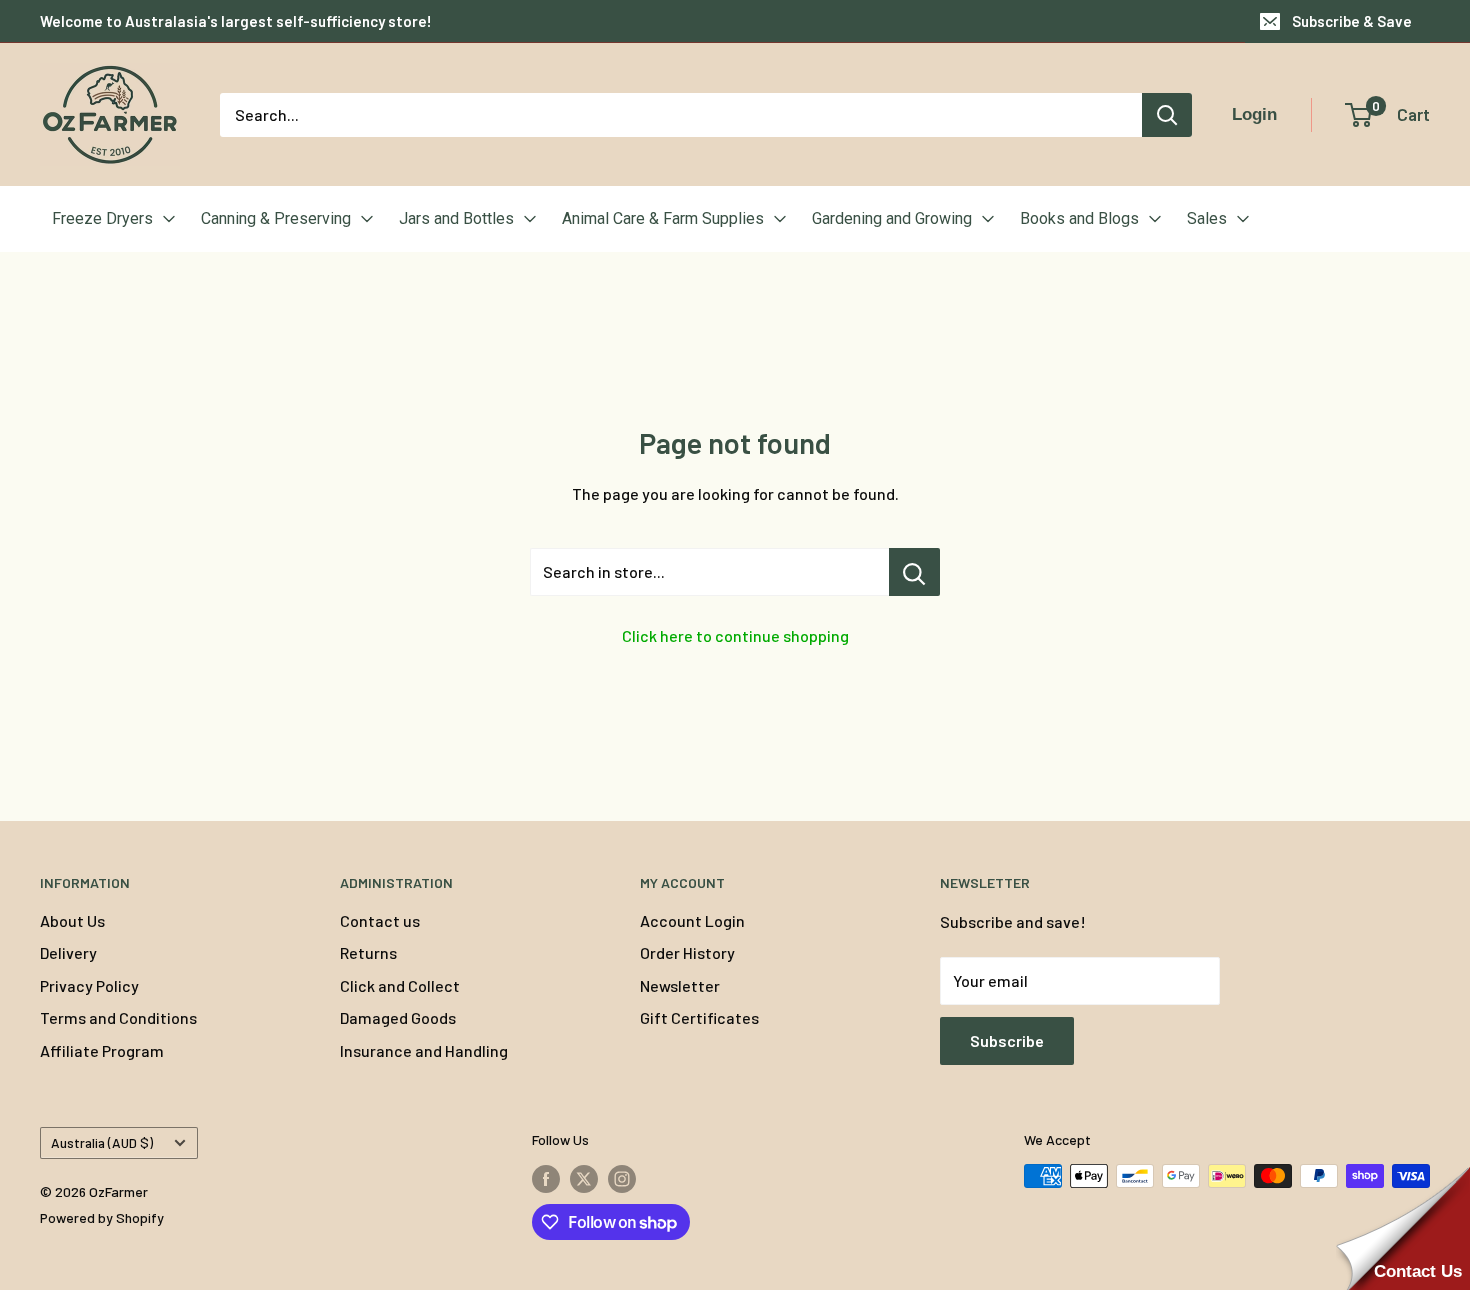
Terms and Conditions (118, 1017)
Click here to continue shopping (735, 635)
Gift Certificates (699, 1017)
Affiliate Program (102, 1050)
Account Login (692, 920)
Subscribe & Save (1352, 21)
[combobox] (681, 115)
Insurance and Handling (424, 1050)
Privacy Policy (89, 985)
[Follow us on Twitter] (584, 1178)
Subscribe (1007, 1040)
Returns (368, 952)
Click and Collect (400, 985)
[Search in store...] (914, 572)
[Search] (1167, 115)
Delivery (68, 952)
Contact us (380, 920)
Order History (687, 952)
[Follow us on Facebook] (546, 1178)
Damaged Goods (398, 1017)
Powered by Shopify (102, 1217)
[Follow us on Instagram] (622, 1178)
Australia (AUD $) (102, 1142)
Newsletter (680, 985)
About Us (72, 920)
